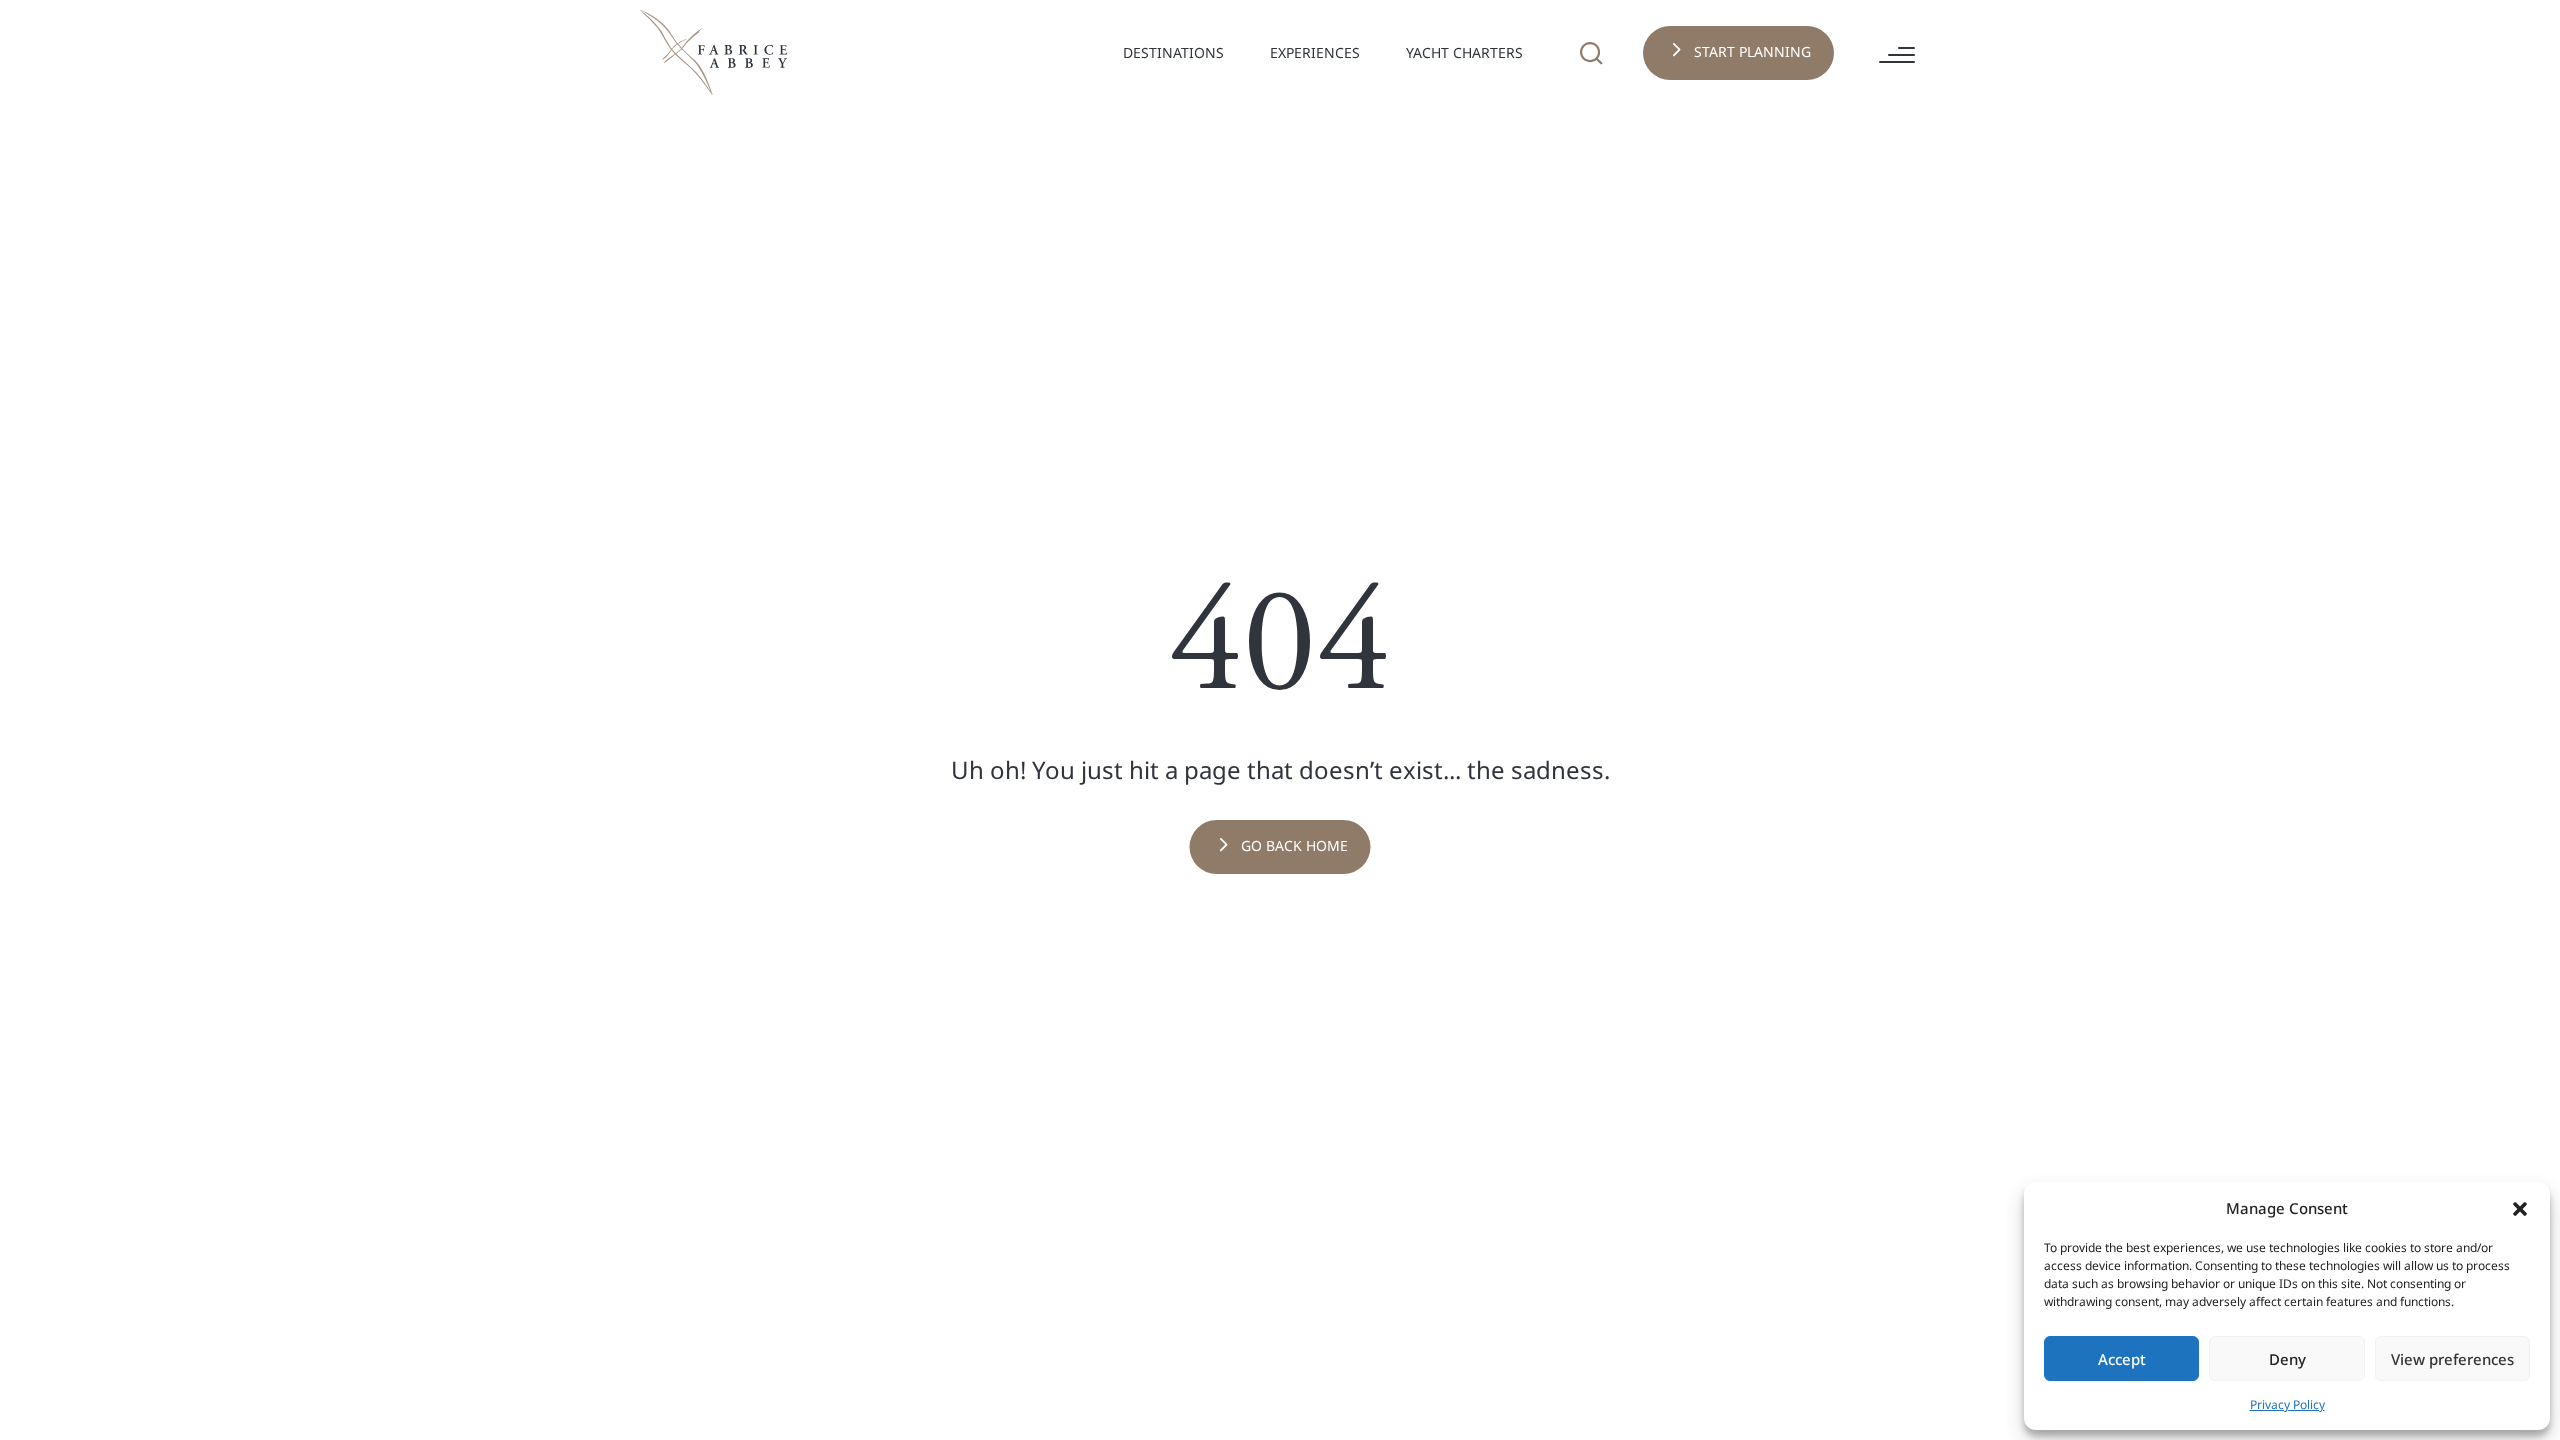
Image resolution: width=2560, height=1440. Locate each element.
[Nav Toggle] (1234, 58)
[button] (2520, 1208)
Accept (2122, 1359)
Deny (2287, 1359)
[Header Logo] (714, 51)
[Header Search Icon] (1591, 53)
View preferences (2452, 1359)
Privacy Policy (2287, 1404)
